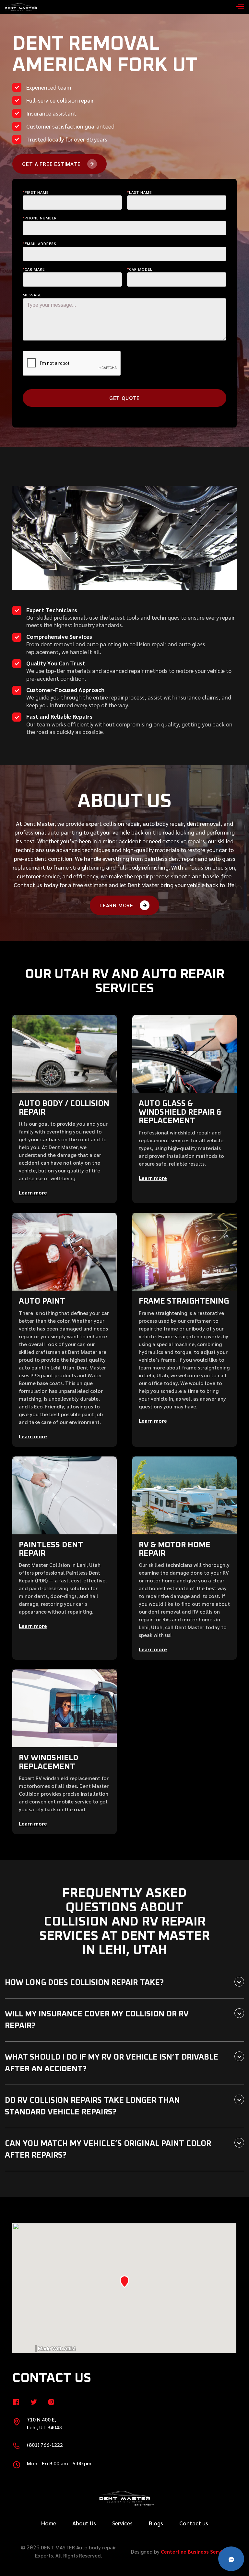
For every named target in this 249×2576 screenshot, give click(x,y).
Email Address (40, 243)
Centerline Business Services (196, 2551)
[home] (21, 7)
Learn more (33, 1192)
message (32, 295)
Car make (34, 269)
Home (49, 2523)
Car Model (140, 269)
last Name (139, 192)
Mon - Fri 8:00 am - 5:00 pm (59, 2463)
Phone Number (40, 218)
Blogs (156, 2523)
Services (122, 2523)
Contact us (194, 2523)
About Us (84, 2523)
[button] (234, 7)
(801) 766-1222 (45, 2445)
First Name (36, 192)
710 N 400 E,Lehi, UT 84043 (44, 2423)
